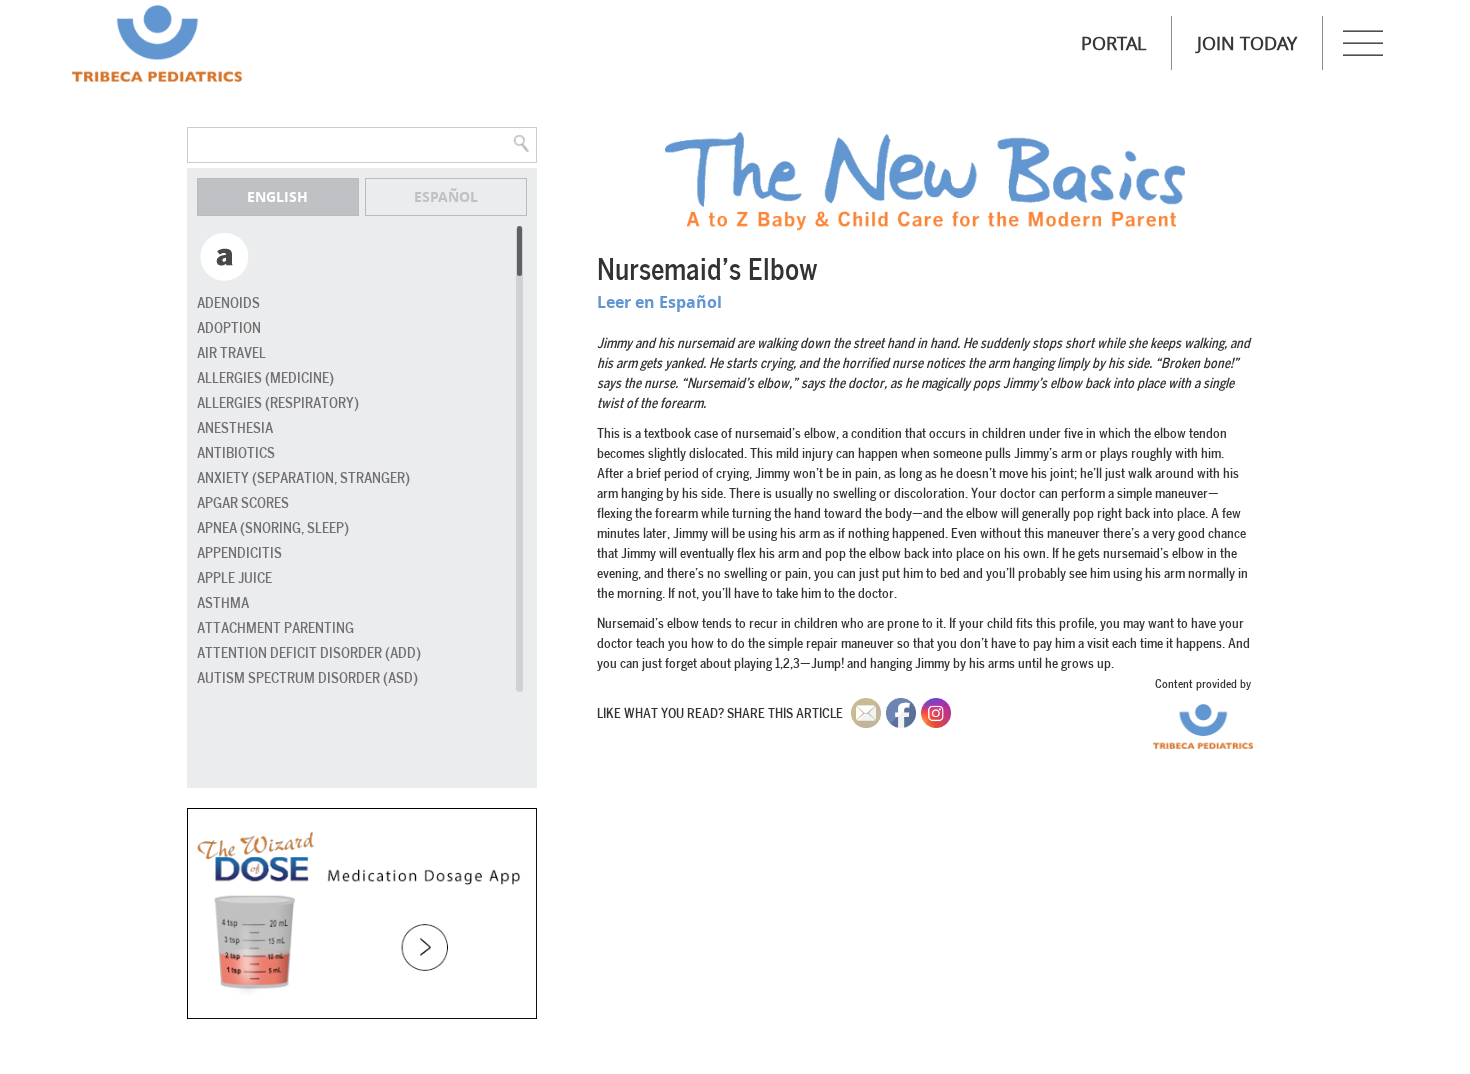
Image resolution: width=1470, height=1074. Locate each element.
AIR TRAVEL (231, 353)
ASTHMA (223, 603)
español (446, 196)
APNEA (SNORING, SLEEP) (273, 528)
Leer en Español (659, 302)
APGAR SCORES (243, 503)
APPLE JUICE (234, 578)
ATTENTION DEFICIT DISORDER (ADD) (309, 653)
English (277, 196)
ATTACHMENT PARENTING (275, 628)
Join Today (1247, 43)
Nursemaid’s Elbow (707, 271)
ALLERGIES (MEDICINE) (265, 378)
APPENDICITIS (239, 553)
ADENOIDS (228, 303)
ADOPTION (229, 328)
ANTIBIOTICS (236, 453)
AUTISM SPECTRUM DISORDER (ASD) (307, 678)
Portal (1113, 43)
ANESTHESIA (235, 428)
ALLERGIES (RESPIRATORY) (278, 403)
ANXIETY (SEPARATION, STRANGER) (303, 478)
